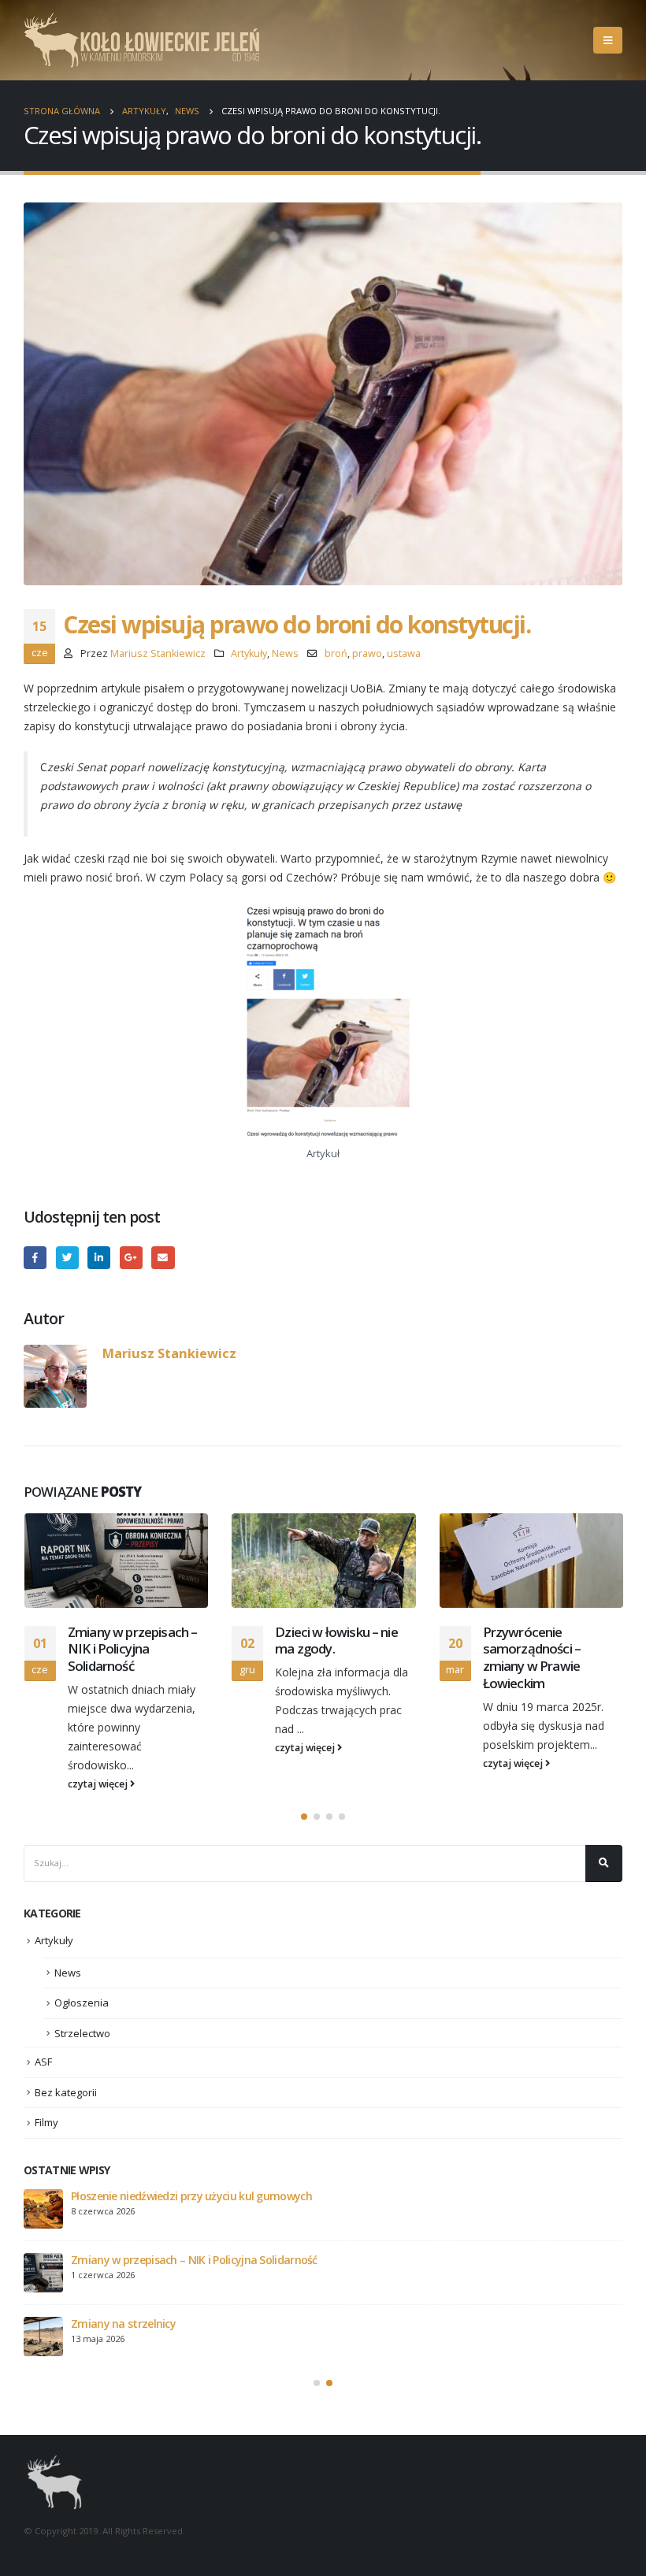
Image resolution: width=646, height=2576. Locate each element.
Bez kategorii (66, 2092)
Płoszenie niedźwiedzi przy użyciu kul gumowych (191, 2196)
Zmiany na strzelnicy (123, 2324)
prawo (367, 653)
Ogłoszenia (82, 2003)
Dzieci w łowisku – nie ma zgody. (336, 1641)
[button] (304, 1817)
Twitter (67, 1258)
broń (336, 653)
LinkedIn (99, 1258)
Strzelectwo (82, 2033)
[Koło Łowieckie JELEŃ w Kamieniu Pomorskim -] (142, 40)
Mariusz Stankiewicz (158, 653)
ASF (43, 2062)
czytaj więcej (99, 1784)
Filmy (46, 2122)
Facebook (35, 1258)
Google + (131, 1258)
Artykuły (249, 653)
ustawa (404, 653)
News (285, 653)
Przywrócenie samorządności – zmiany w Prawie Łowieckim (532, 1657)
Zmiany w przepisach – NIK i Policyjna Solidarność (132, 1649)
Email (163, 1258)
